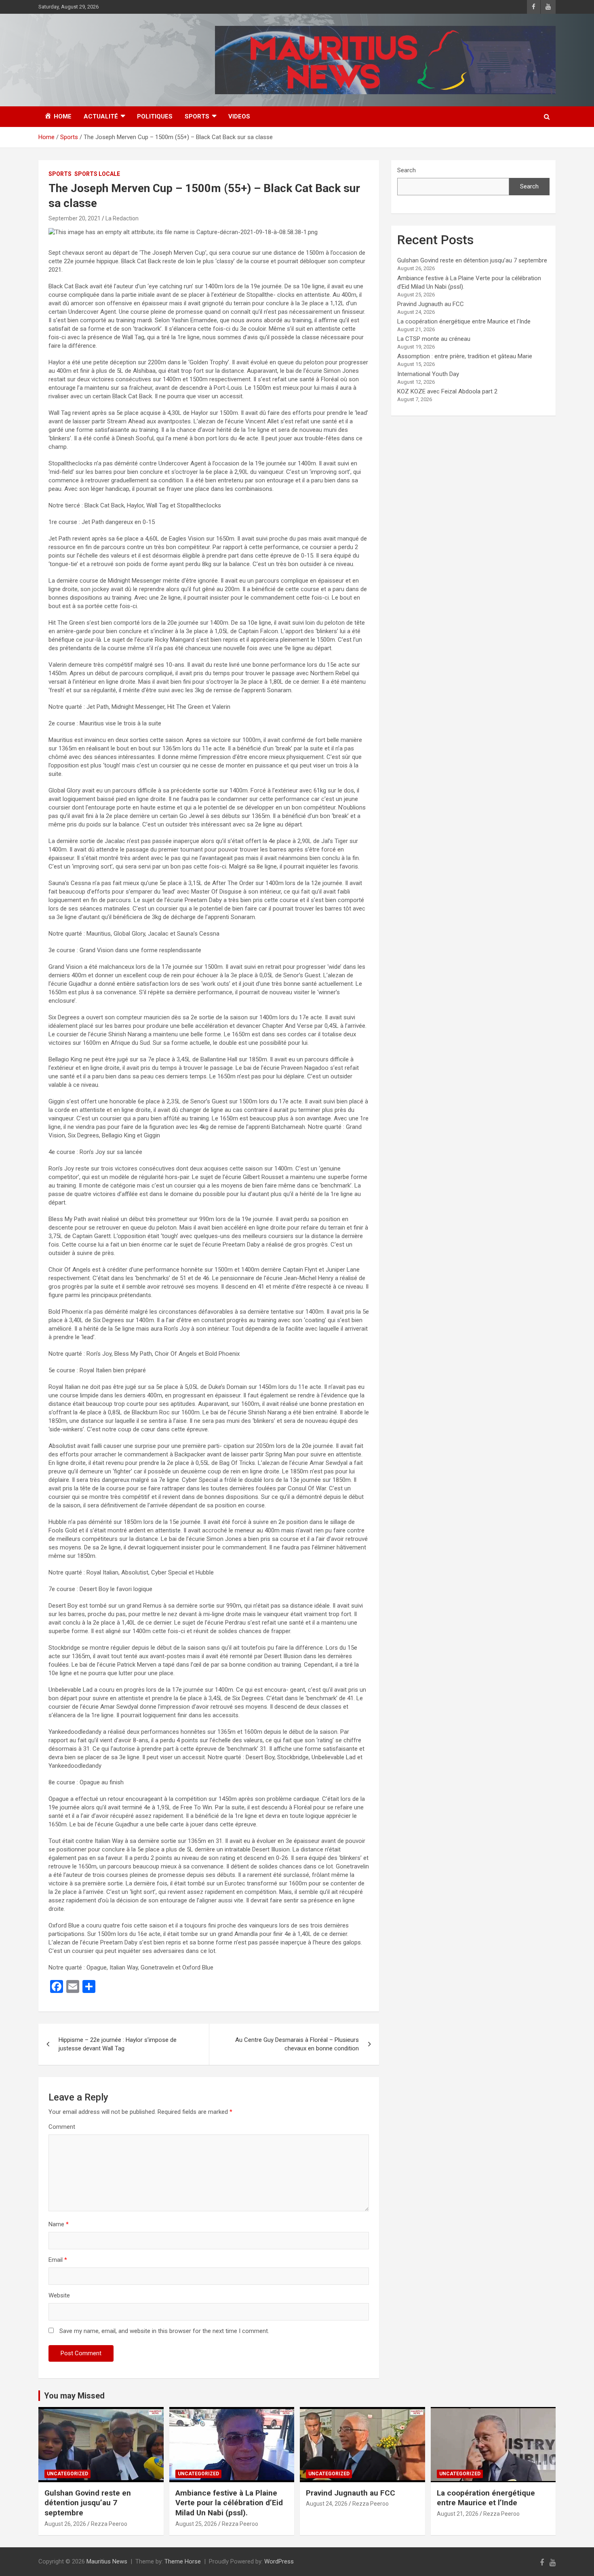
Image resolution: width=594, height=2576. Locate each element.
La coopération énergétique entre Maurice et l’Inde (464, 321)
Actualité (101, 116)
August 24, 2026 (327, 2504)
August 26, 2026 (65, 2524)
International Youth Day (428, 374)
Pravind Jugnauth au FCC (431, 304)
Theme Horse (183, 2561)
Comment (62, 2127)
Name (59, 2224)
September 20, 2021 (75, 218)
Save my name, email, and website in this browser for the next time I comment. (164, 2331)
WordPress (279, 2561)
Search (407, 170)
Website (59, 2295)
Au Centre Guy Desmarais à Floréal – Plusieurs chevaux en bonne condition (297, 2044)
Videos (239, 116)
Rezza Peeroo (109, 2524)
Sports (197, 116)
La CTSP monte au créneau (434, 339)
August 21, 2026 (458, 2514)
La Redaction (122, 218)
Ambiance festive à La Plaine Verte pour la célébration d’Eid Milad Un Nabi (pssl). (229, 2503)
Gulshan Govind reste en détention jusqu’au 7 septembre (472, 260)
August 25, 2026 (196, 2524)
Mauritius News (107, 2561)
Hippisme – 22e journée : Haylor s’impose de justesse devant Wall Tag (118, 2044)
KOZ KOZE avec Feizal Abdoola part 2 (447, 391)
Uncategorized (67, 2474)
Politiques (155, 116)
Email (58, 2260)
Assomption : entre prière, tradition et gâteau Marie (465, 356)
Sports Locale (97, 174)
